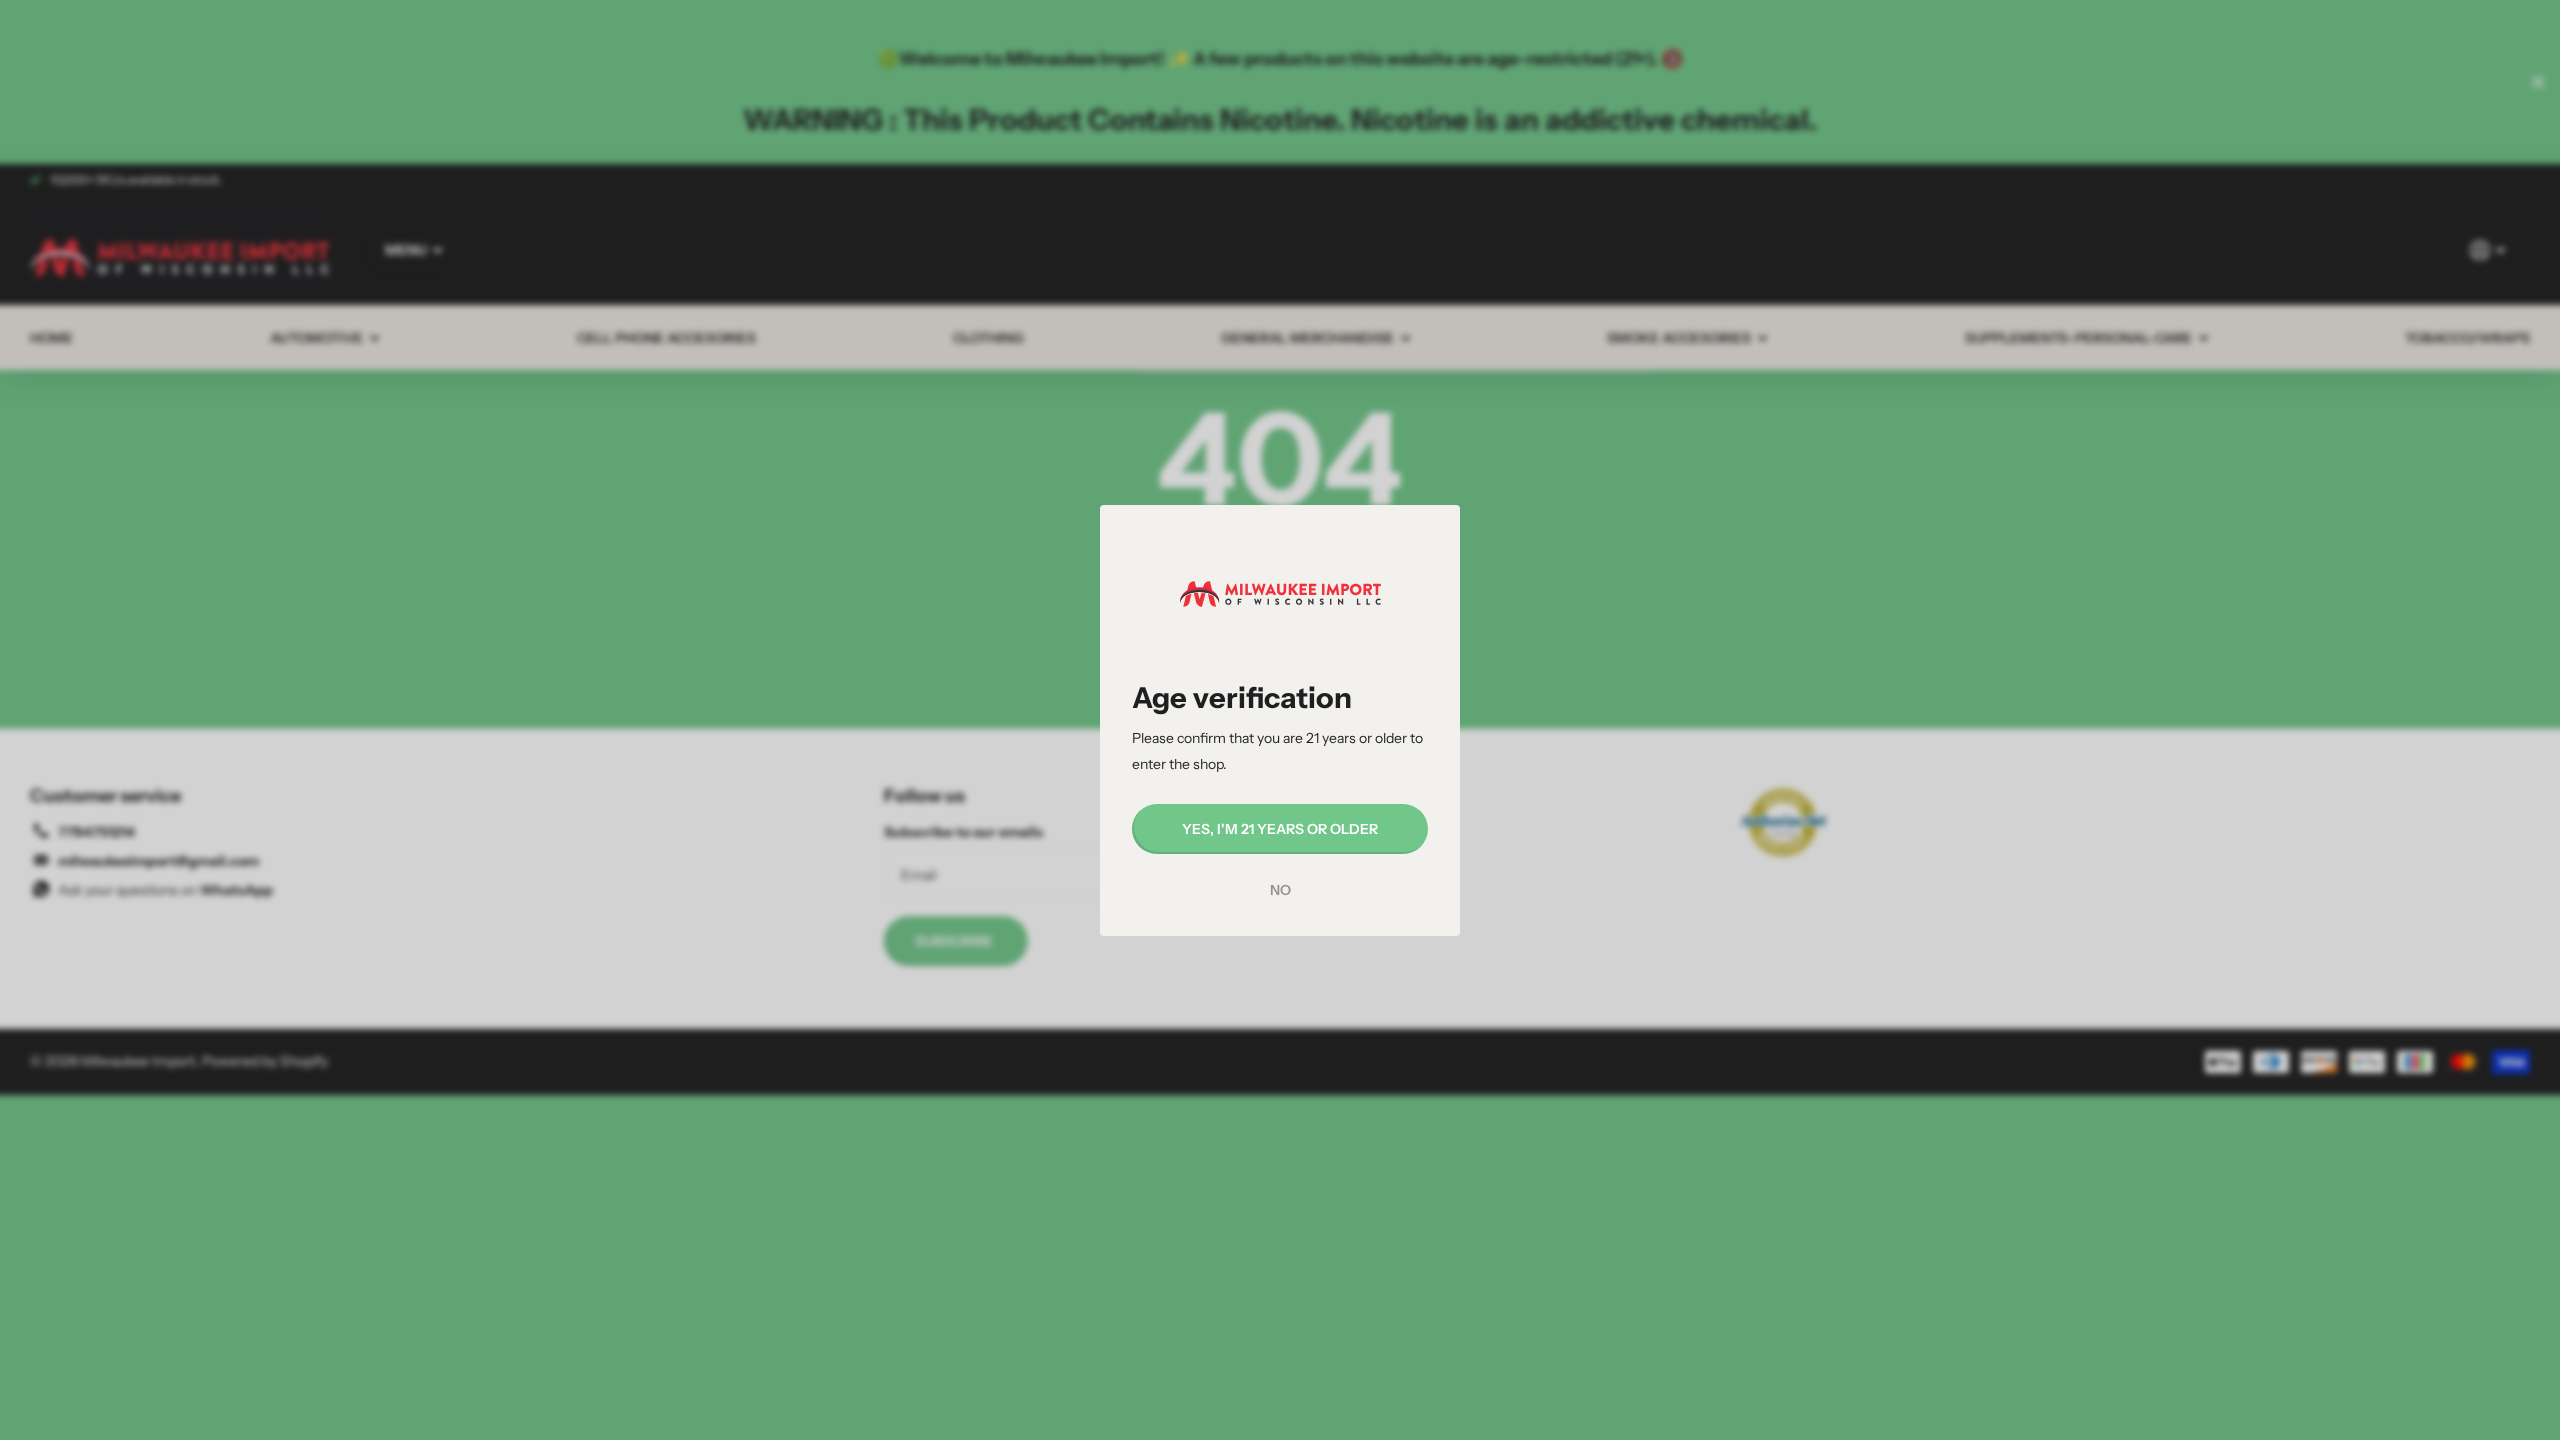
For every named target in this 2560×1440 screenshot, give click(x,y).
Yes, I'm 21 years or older (1280, 828)
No (1280, 890)
